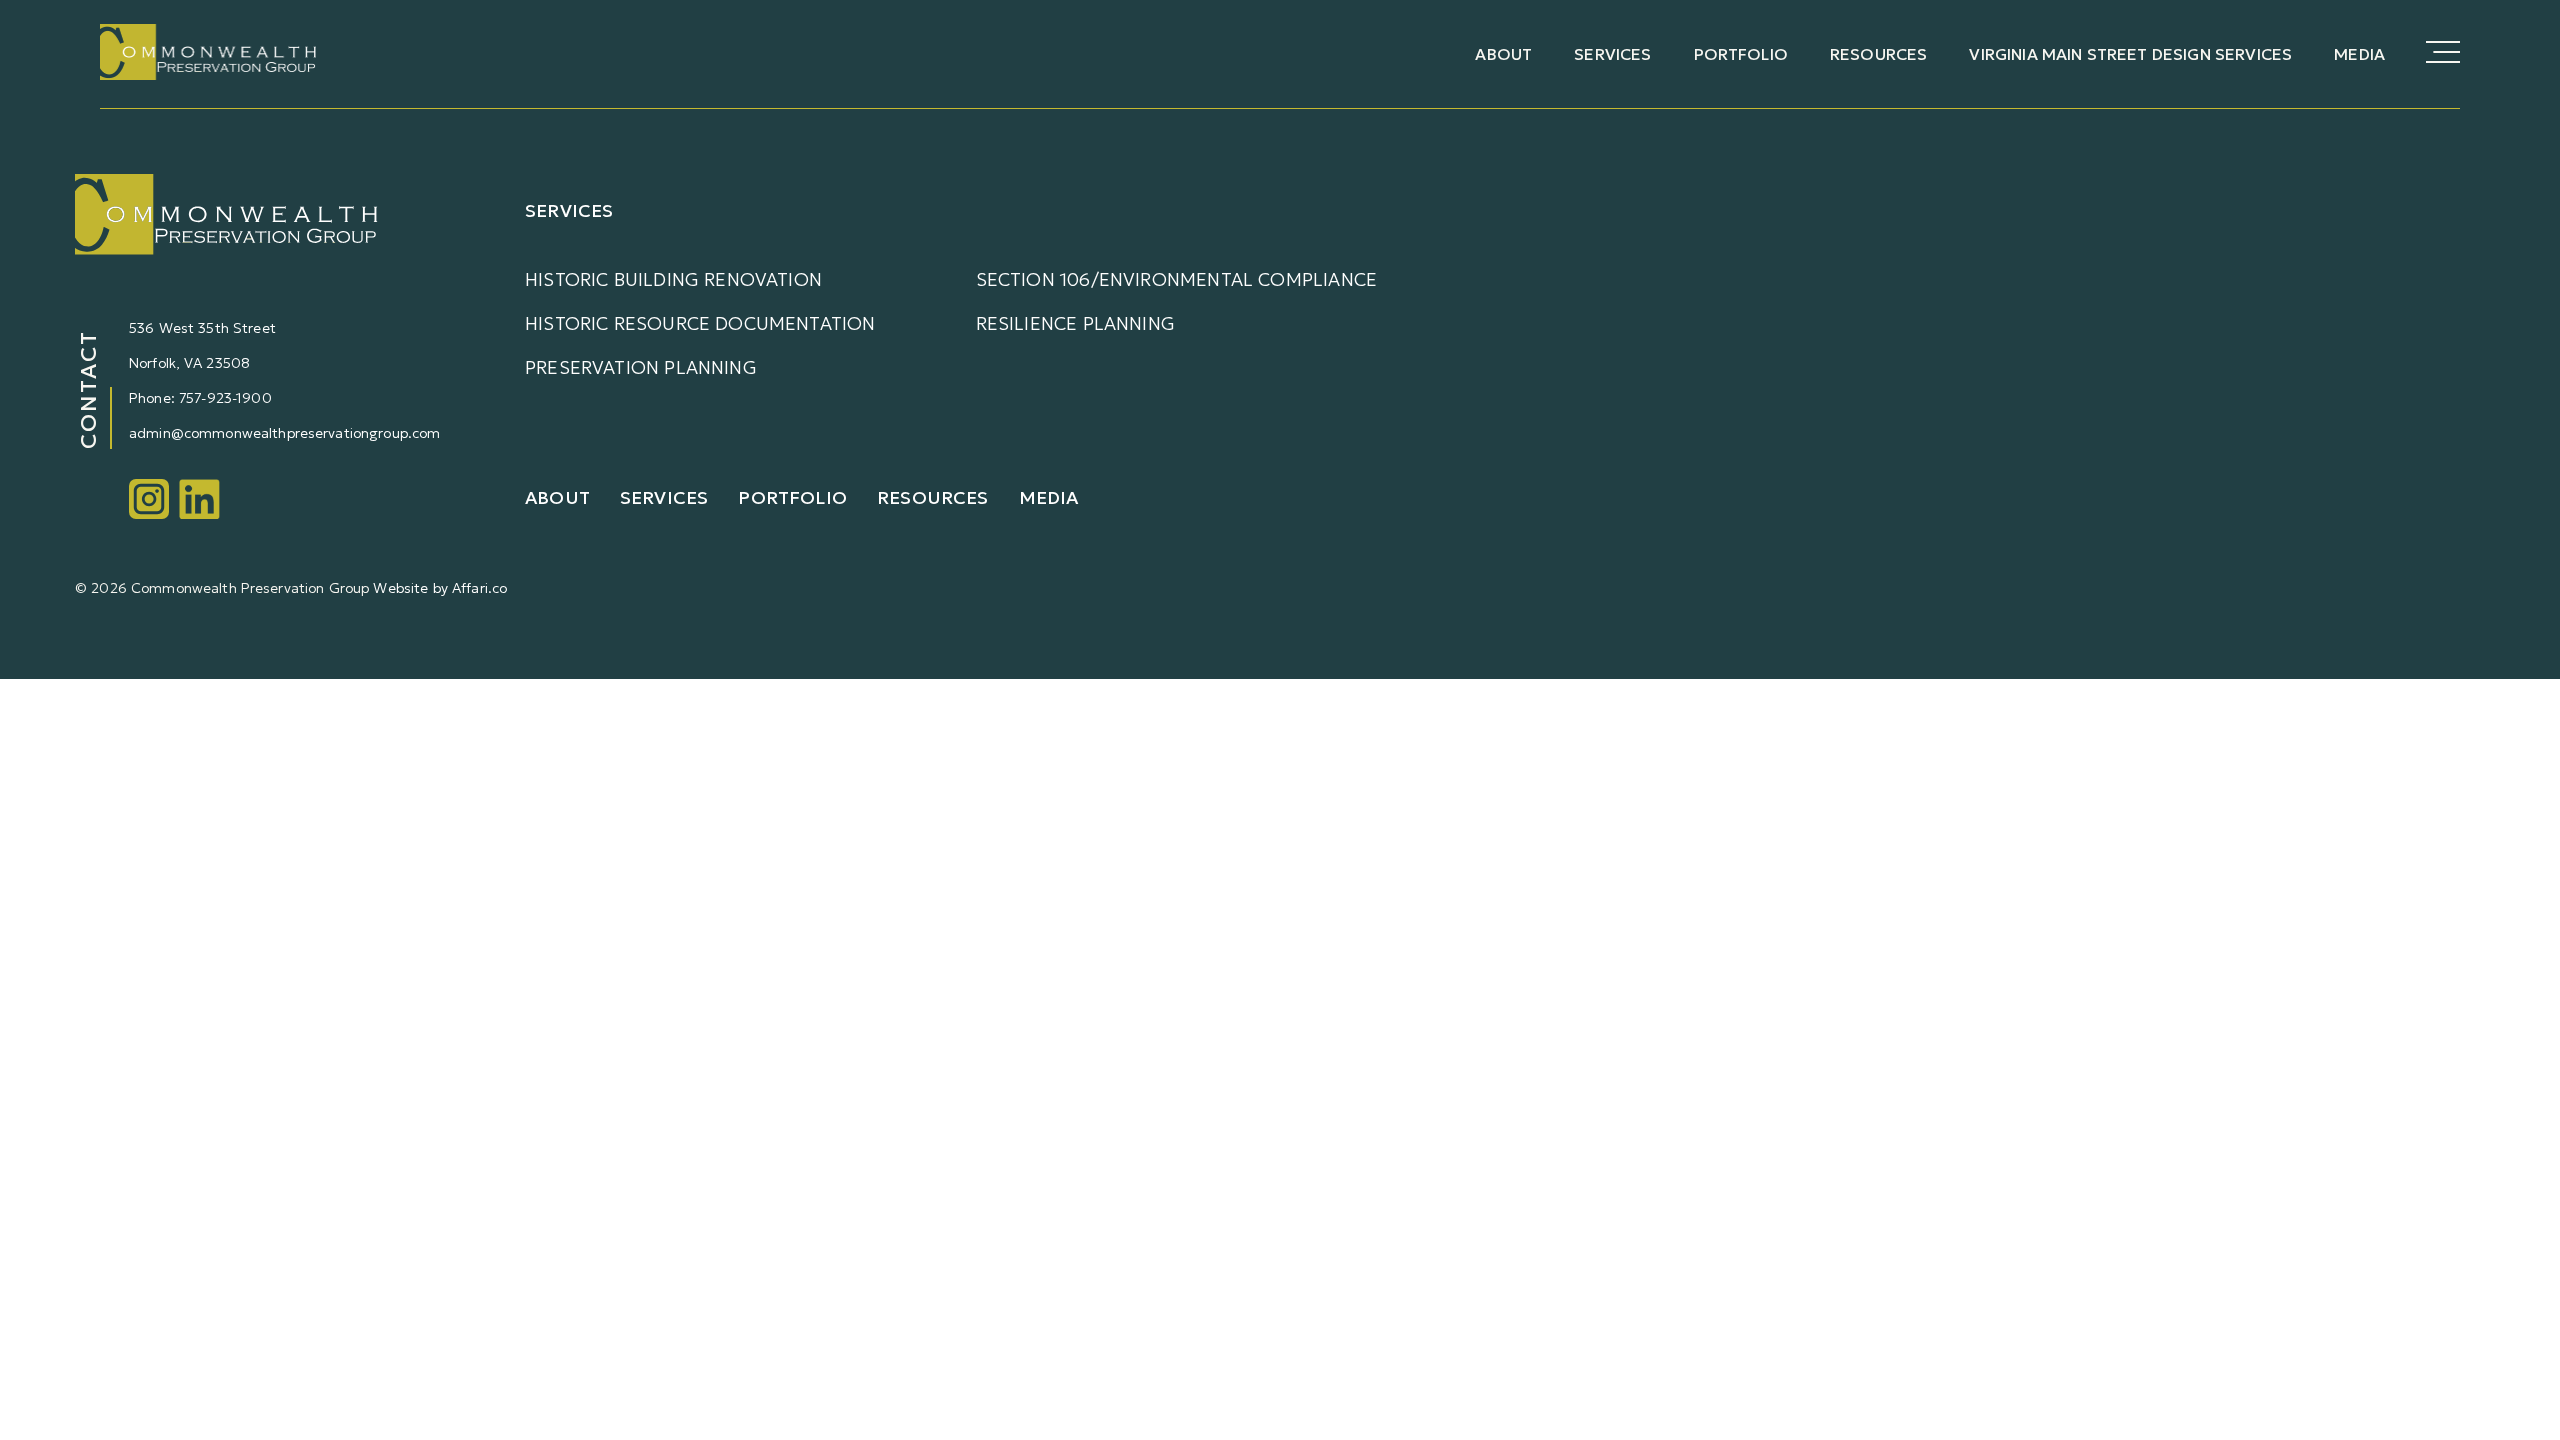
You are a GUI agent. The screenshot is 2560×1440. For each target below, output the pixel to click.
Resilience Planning (1075, 323)
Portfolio (1741, 54)
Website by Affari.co (440, 588)
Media (2359, 54)
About (1503, 54)
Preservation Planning (641, 367)
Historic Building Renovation (673, 279)
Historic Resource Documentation (700, 323)
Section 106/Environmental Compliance (1176, 279)
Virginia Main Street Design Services (2130, 54)
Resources (1878, 54)
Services (1612, 54)
